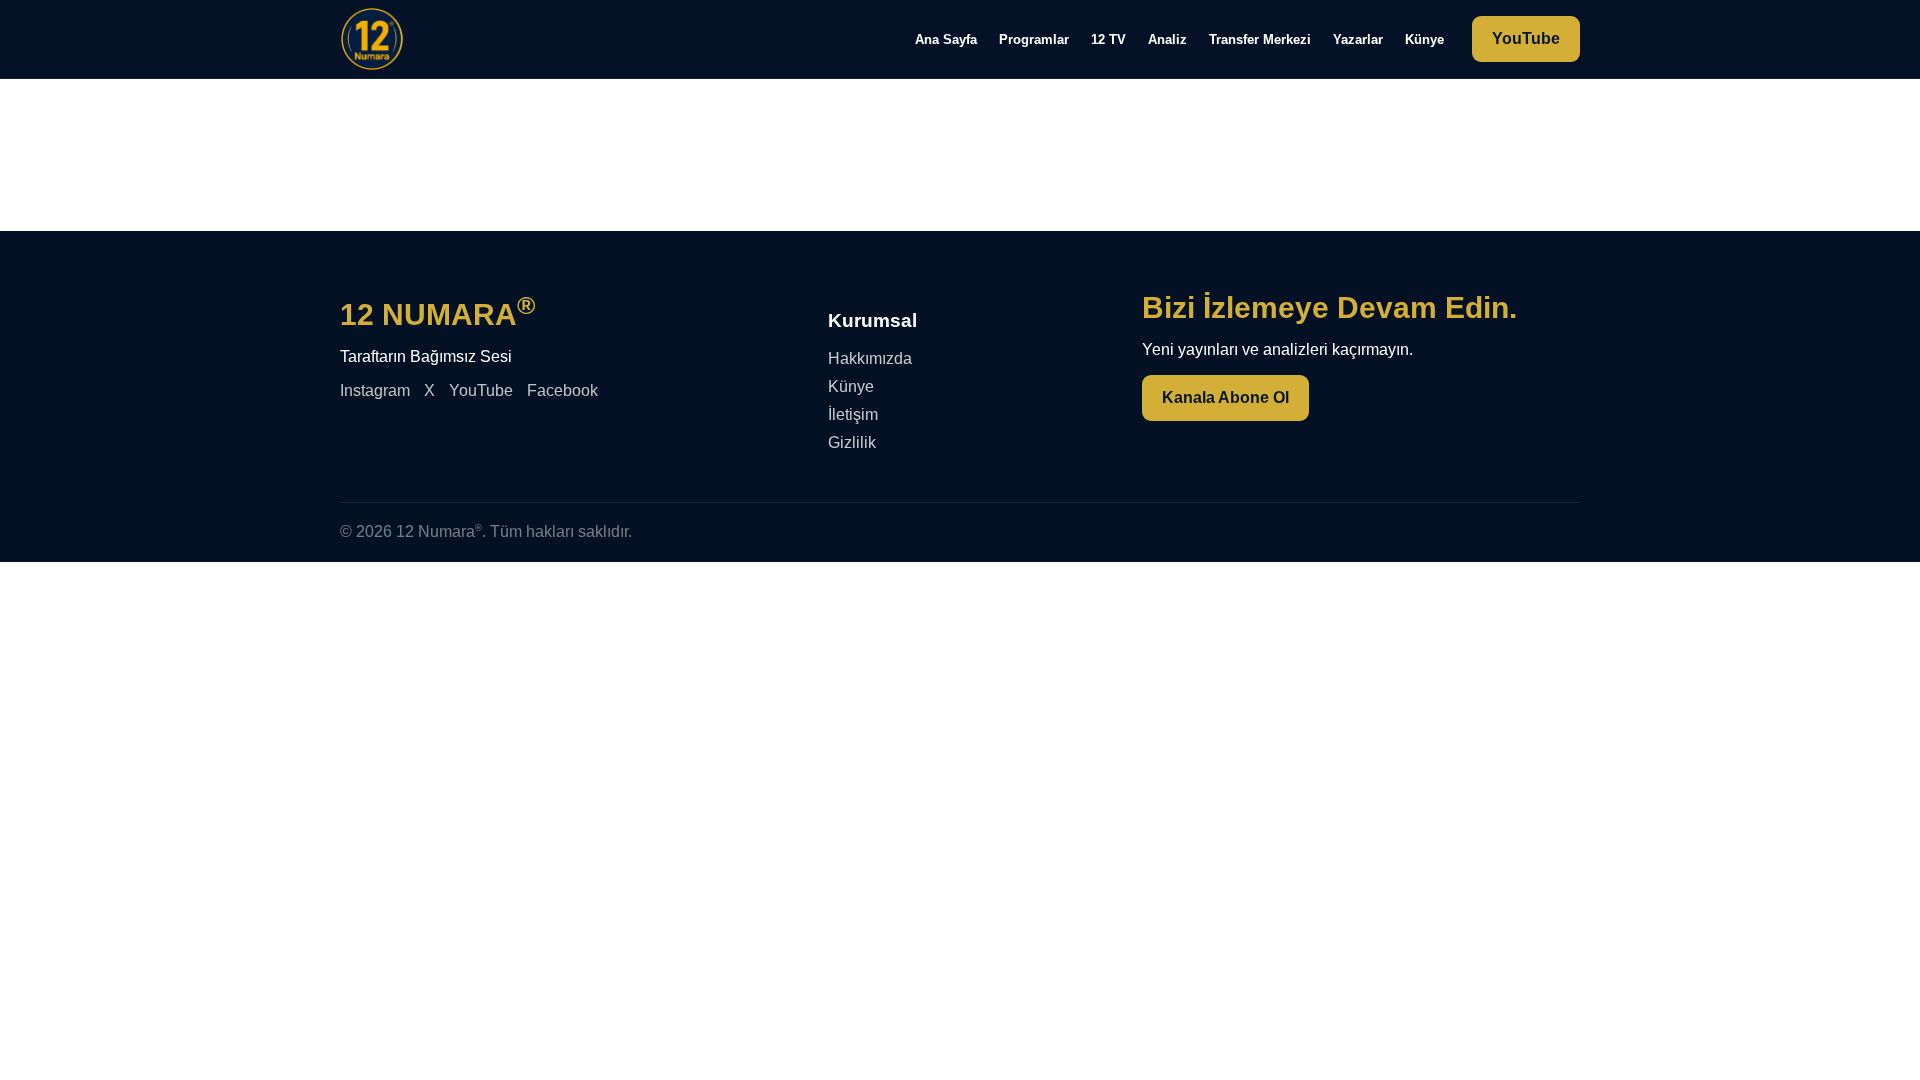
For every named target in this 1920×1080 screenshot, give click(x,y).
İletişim (853, 414)
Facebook (562, 390)
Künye (1424, 39)
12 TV (1108, 39)
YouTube (1526, 38)
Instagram (375, 390)
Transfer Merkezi (1260, 39)
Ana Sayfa (946, 39)
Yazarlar (1358, 39)
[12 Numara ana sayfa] (372, 39)
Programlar (1034, 39)
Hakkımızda (870, 358)
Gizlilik (852, 442)
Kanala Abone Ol (1225, 397)
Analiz (1167, 39)
